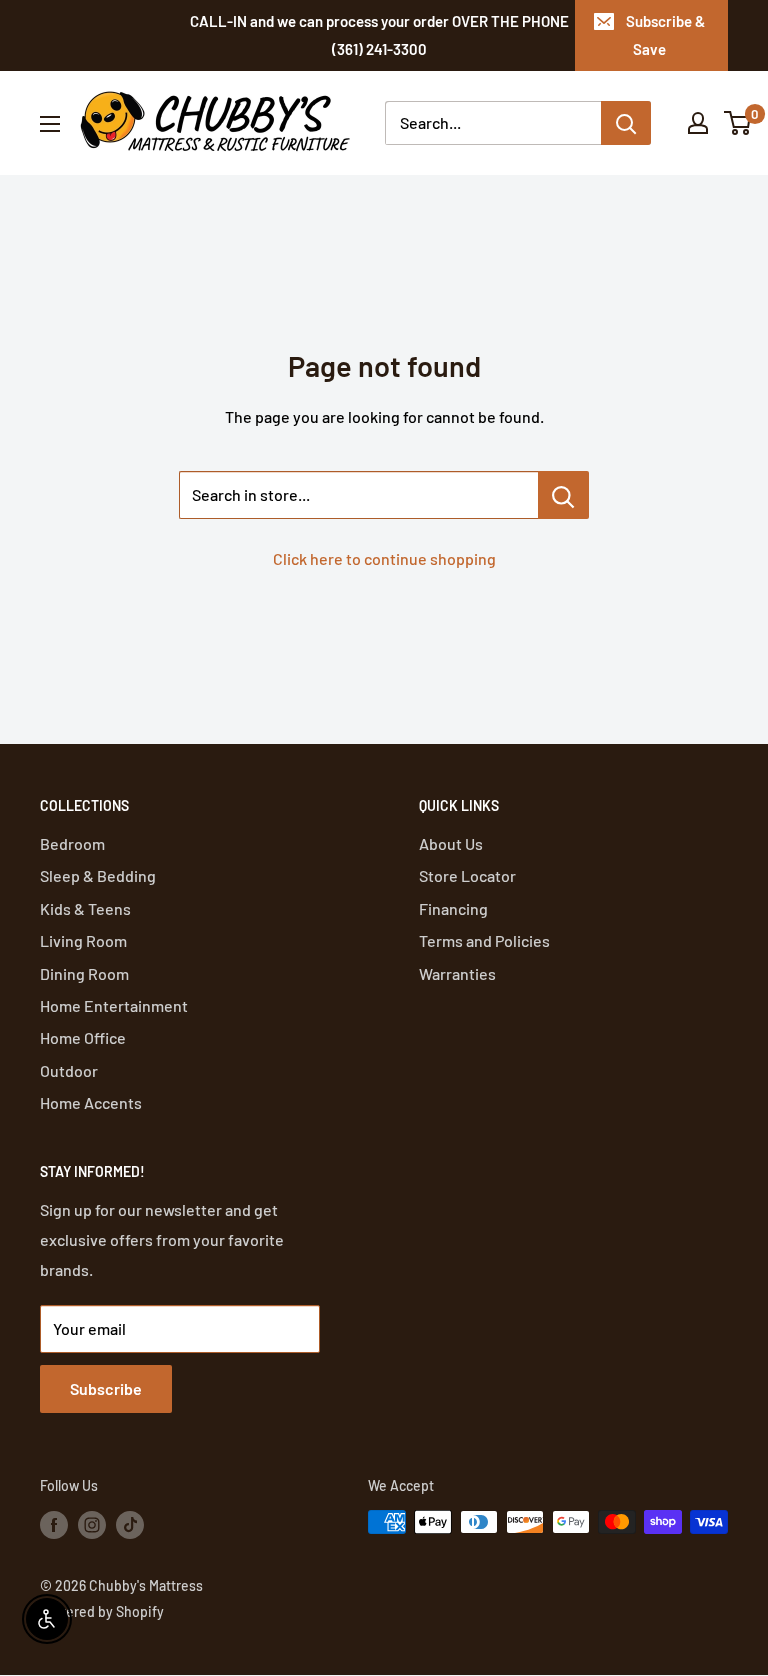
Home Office (83, 1037)
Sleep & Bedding (98, 875)
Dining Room (84, 973)
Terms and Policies (484, 940)
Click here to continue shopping (384, 558)
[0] (738, 123)
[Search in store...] (563, 495)
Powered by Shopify (102, 1611)
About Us (451, 843)
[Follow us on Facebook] (54, 1524)
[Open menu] (50, 124)
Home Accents (91, 1102)
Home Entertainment (114, 1005)
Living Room (83, 940)
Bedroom (72, 843)
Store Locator (467, 875)
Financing (453, 908)
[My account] (698, 123)
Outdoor (69, 1070)
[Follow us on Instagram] (92, 1524)
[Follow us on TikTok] (130, 1524)
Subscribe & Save (665, 35)
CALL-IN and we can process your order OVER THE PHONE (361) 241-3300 (379, 35)
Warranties (457, 973)
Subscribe (106, 1388)
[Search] (626, 123)
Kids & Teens (85, 908)
